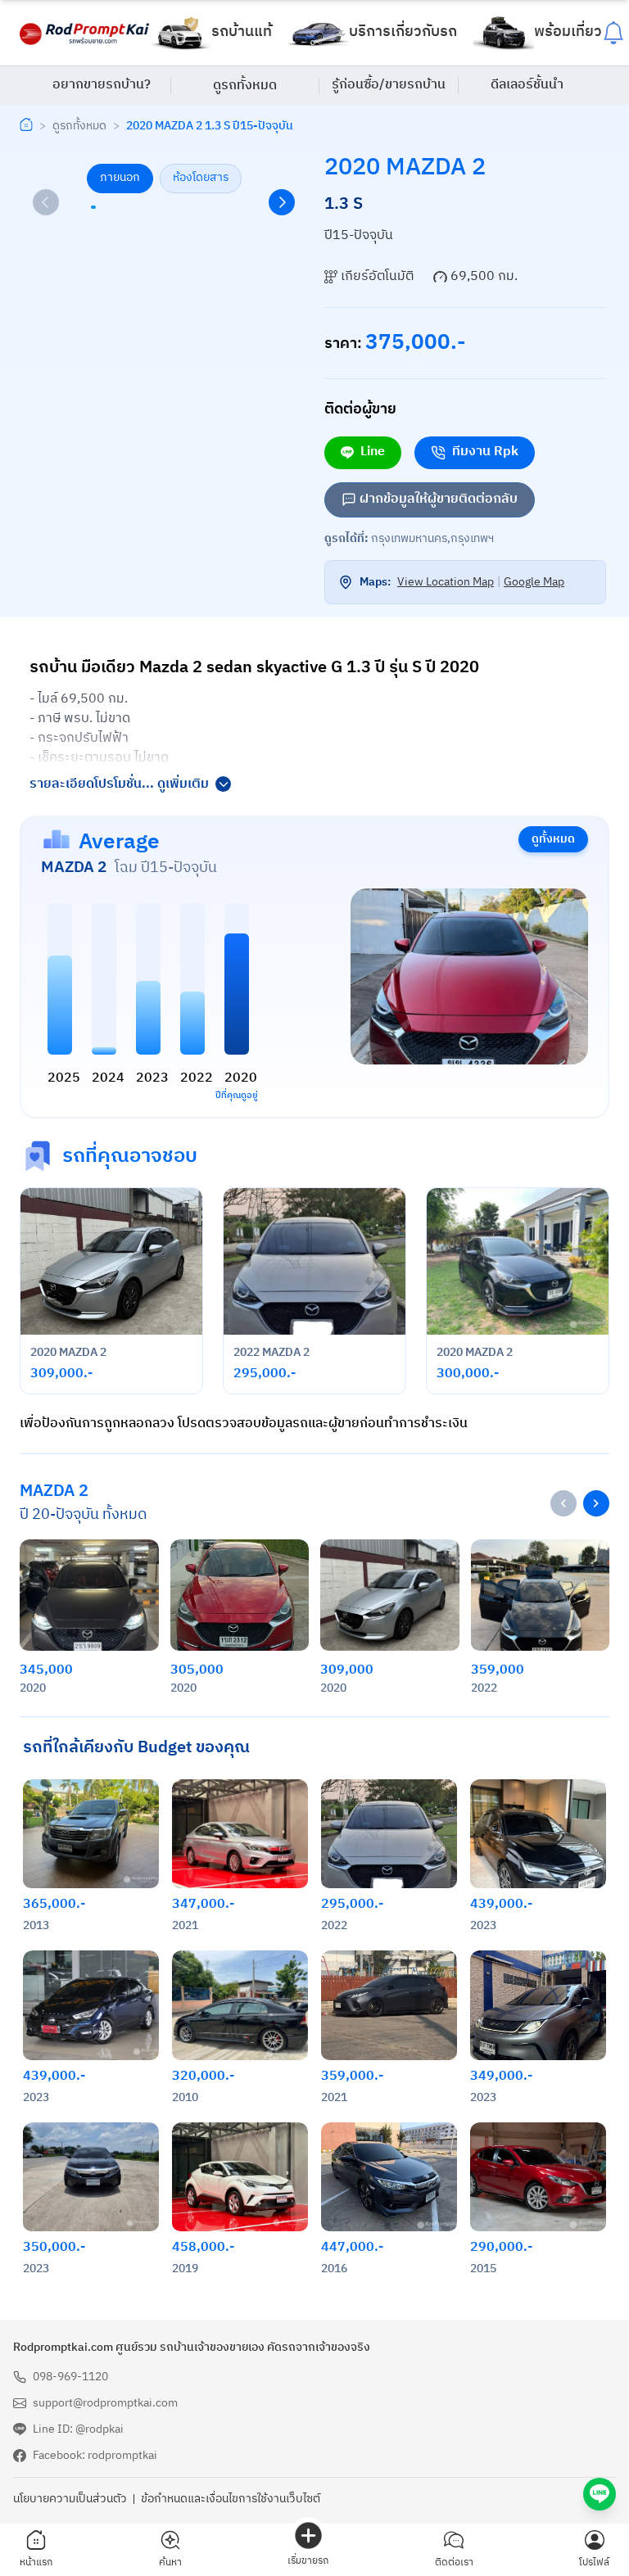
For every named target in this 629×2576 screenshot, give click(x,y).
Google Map (534, 582)
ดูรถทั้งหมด (245, 86)
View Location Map (446, 582)
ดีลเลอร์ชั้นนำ (527, 85)
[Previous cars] (563, 1503)
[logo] (85, 33)
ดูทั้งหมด (553, 839)
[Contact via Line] (600, 2494)
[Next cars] (596, 1503)
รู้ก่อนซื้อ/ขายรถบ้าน (389, 85)
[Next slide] (282, 202)
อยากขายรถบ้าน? (102, 85)
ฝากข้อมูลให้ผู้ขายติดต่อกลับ (439, 499)
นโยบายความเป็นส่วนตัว (70, 2499)
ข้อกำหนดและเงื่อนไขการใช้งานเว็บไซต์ (231, 2499)
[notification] (613, 33)
